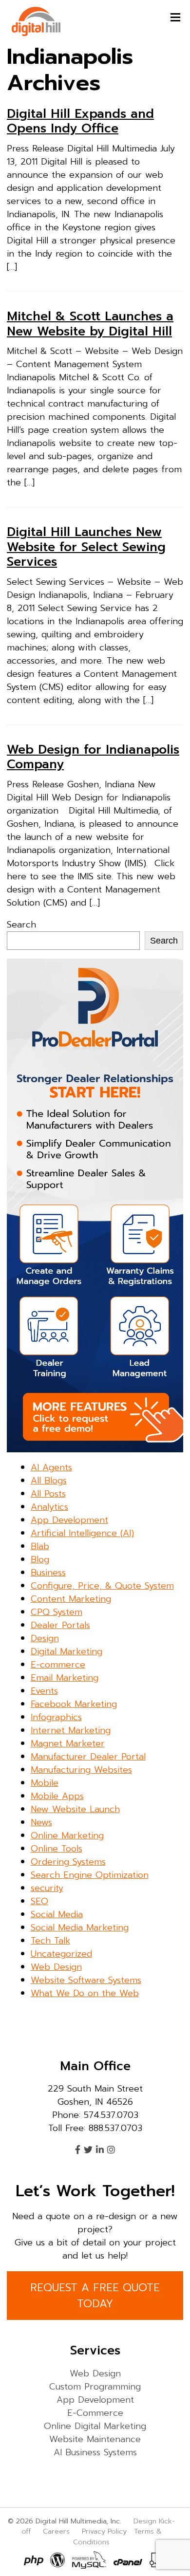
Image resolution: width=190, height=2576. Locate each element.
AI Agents (51, 1467)
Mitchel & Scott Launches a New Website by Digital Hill (90, 324)
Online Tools (57, 1849)
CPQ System (57, 1612)
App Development (69, 1520)
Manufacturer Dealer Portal (88, 1757)
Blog (40, 1559)
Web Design (56, 1967)
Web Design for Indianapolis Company (93, 757)
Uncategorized (61, 1954)
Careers (56, 2531)
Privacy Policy (104, 2531)
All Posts (48, 1494)
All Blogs (49, 1481)
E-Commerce (95, 2413)
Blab (40, 1546)
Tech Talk (50, 1941)
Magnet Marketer (68, 1743)
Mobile (45, 1783)
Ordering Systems (68, 1862)
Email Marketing (65, 1678)
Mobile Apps (57, 1796)
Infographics (56, 1717)
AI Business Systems (95, 2452)
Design (45, 1638)
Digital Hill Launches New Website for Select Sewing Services (86, 547)
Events (44, 1691)
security (47, 1888)
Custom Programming (95, 2387)
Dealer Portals (60, 1625)
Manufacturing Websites (81, 1770)
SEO (39, 1901)
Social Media (57, 1914)
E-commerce (58, 1665)
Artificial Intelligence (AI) (82, 1533)
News (41, 1822)
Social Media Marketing (80, 1927)
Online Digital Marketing (95, 2426)
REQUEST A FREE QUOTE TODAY (95, 2296)
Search (21, 925)
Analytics (49, 1507)
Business (48, 1573)
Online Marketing (67, 1835)
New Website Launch (75, 1809)
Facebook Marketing (74, 1704)
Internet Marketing (71, 1730)
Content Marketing (71, 1599)
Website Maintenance (95, 2439)
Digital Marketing (66, 1651)
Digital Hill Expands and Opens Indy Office (80, 121)
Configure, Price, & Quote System (102, 1586)
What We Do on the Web (85, 1993)
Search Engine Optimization (90, 1875)
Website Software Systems (86, 1980)
